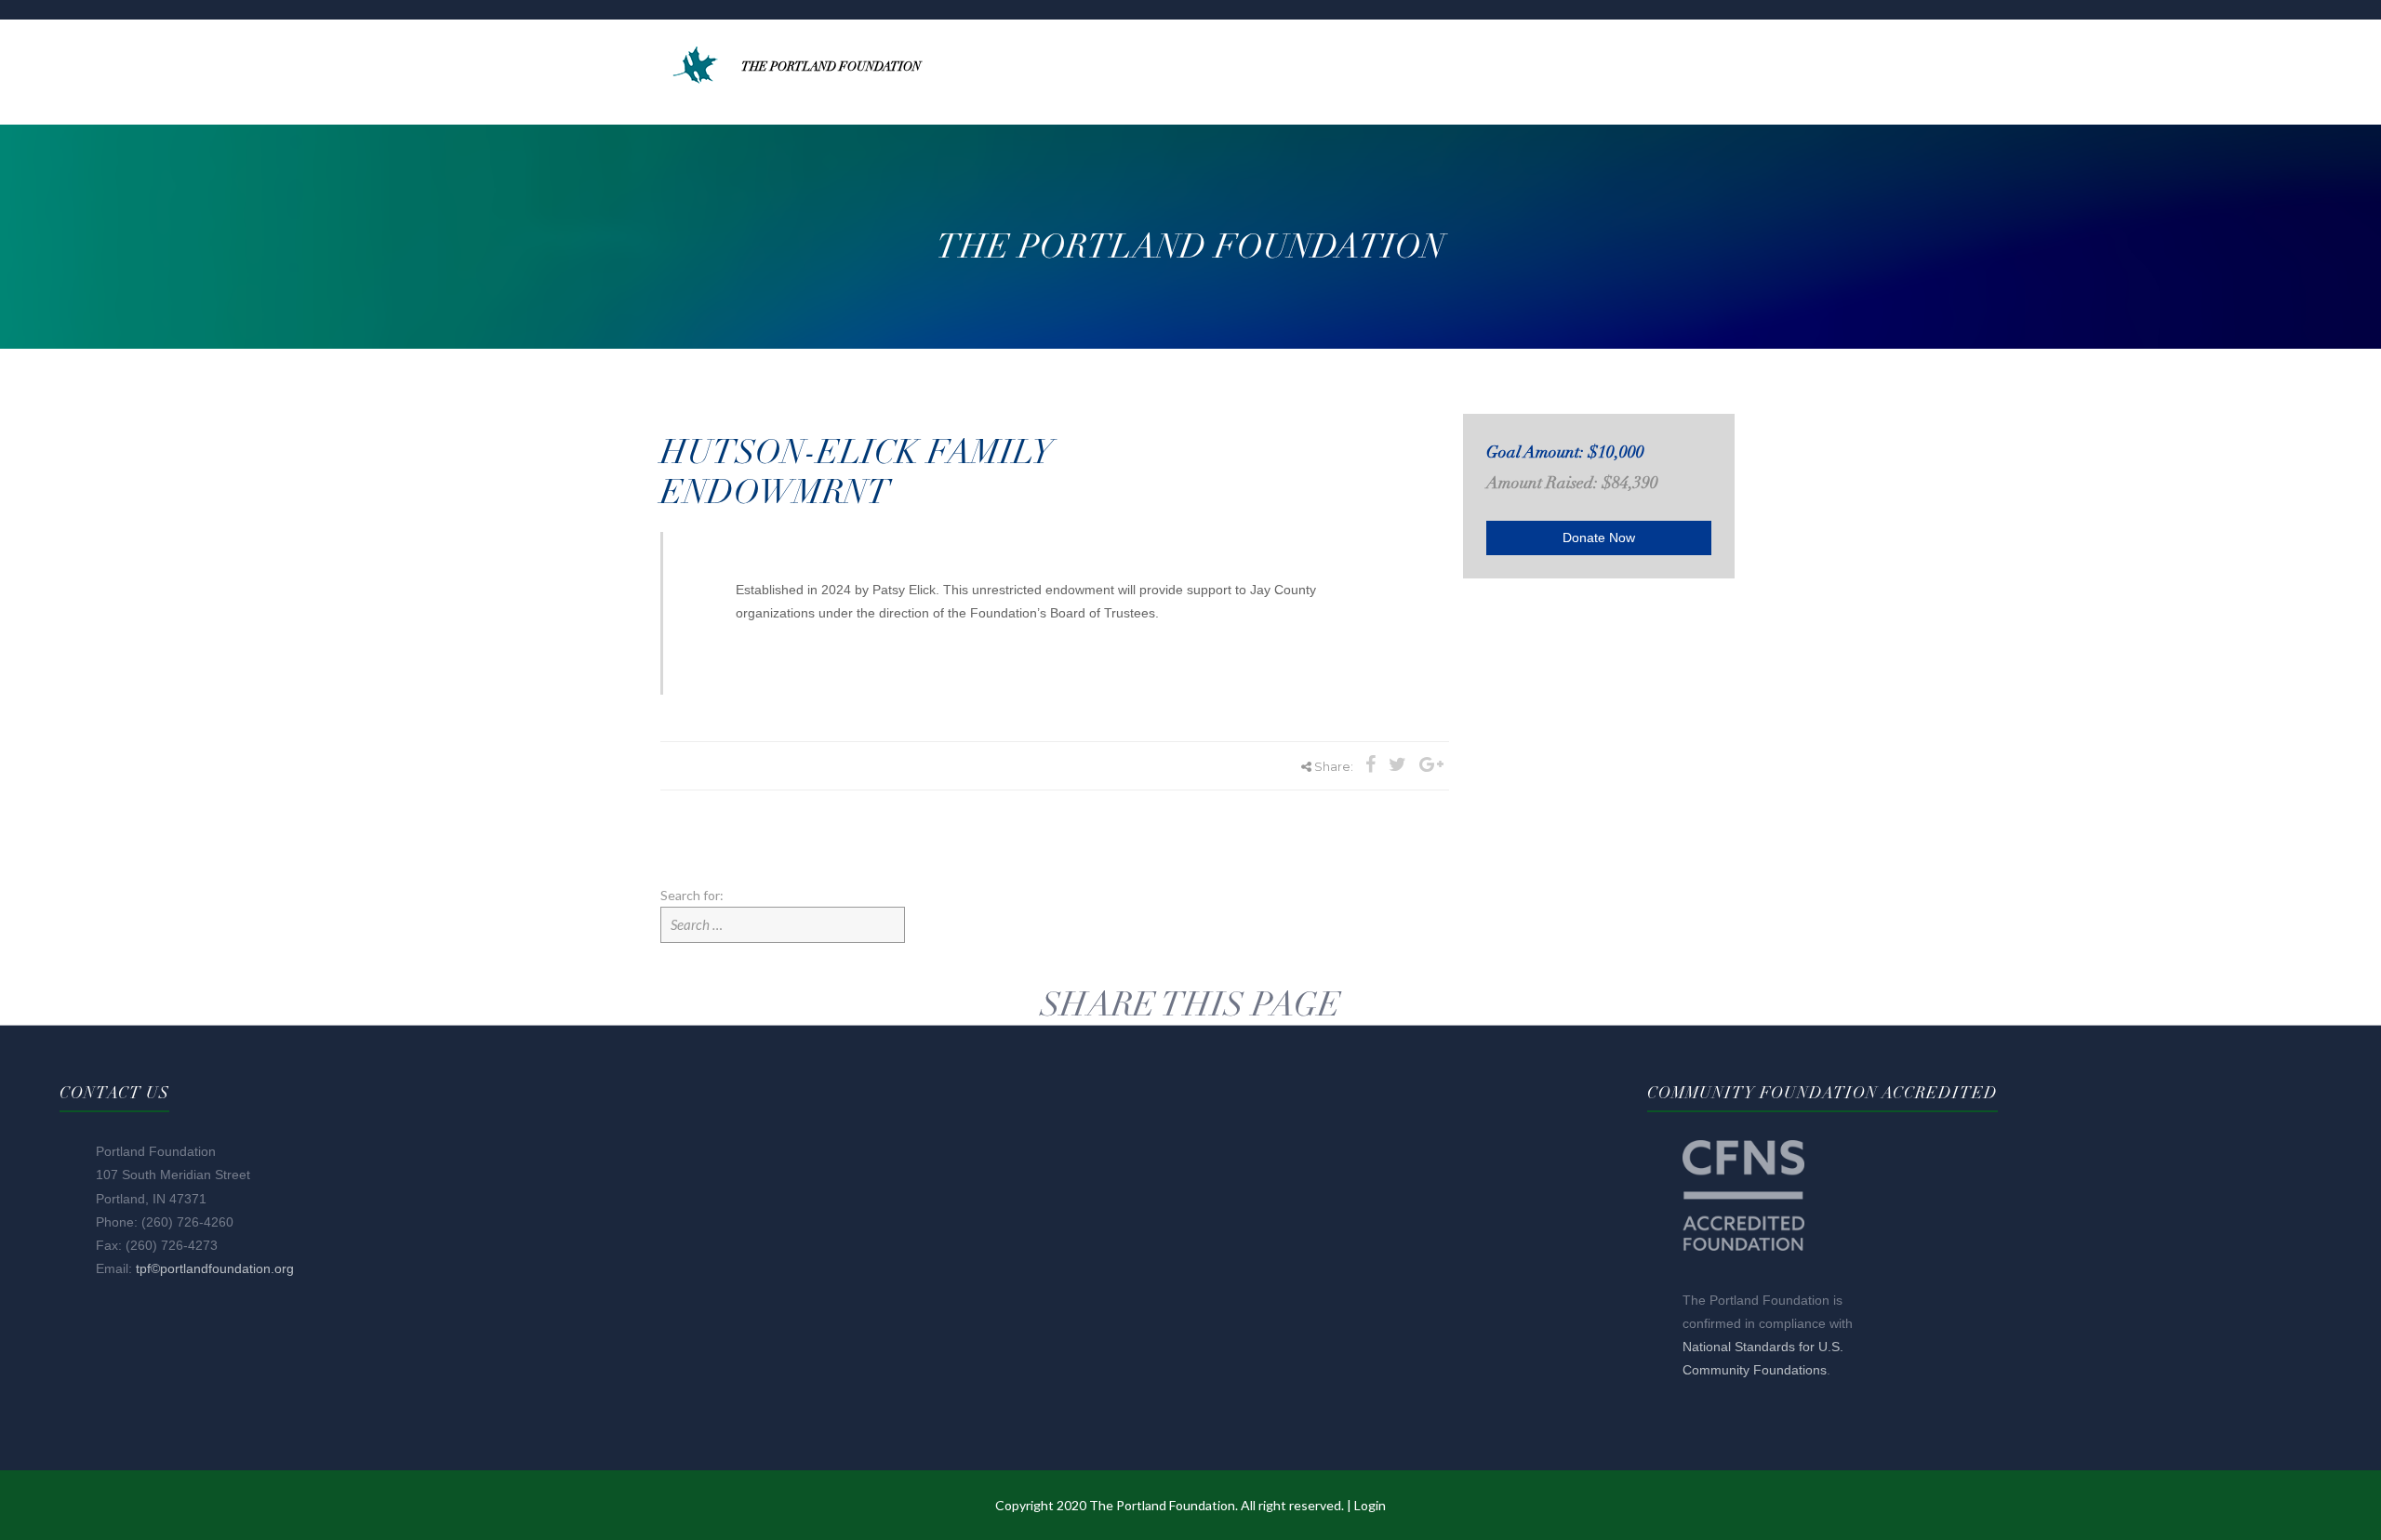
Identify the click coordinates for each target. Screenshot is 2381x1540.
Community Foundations (1755, 1370)
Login (1370, 1505)
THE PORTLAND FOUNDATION (831, 67)
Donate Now (1599, 538)
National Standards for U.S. (1763, 1347)
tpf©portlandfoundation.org (215, 1268)
